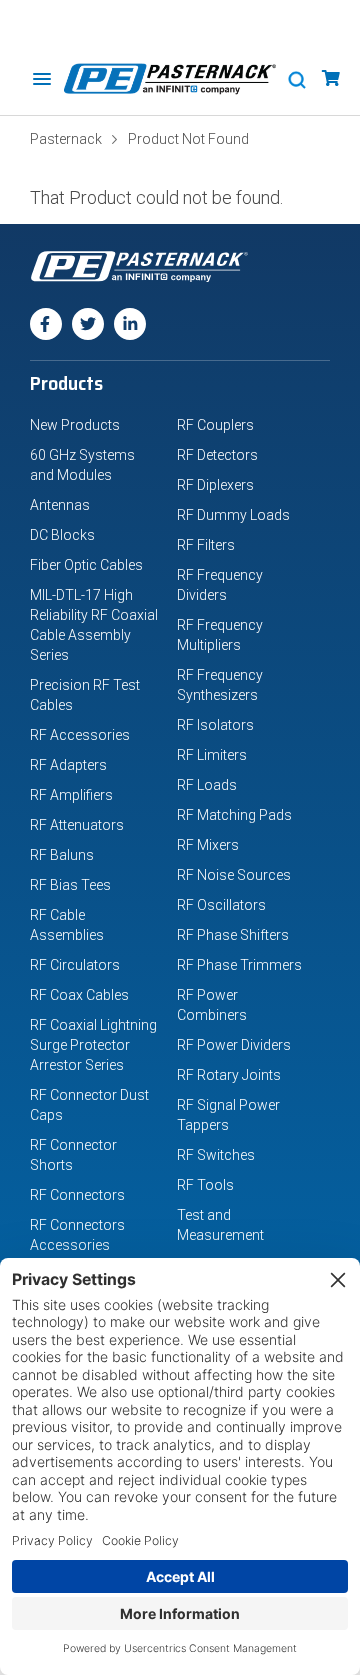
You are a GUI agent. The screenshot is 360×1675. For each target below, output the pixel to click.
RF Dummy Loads (233, 515)
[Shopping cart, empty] (331, 78)
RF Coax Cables (79, 995)
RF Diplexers (215, 485)
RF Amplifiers (71, 795)
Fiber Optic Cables (86, 565)
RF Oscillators (221, 905)
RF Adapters (68, 765)
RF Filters (206, 545)
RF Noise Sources (234, 875)
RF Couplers (215, 425)
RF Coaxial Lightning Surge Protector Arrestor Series (93, 1045)
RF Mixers (208, 845)
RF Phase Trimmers (239, 965)
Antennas (60, 505)
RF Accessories (80, 735)
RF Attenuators (77, 825)
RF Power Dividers (234, 1045)
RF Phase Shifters (233, 935)
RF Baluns (62, 855)
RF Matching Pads (234, 815)
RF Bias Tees (70, 885)
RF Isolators (215, 725)
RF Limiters (212, 755)
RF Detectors (217, 455)
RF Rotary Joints (229, 1075)
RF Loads (207, 785)
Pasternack (66, 139)
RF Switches (216, 1155)
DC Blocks (62, 535)
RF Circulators (75, 965)
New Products (75, 425)
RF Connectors (77, 1195)
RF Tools (205, 1185)
